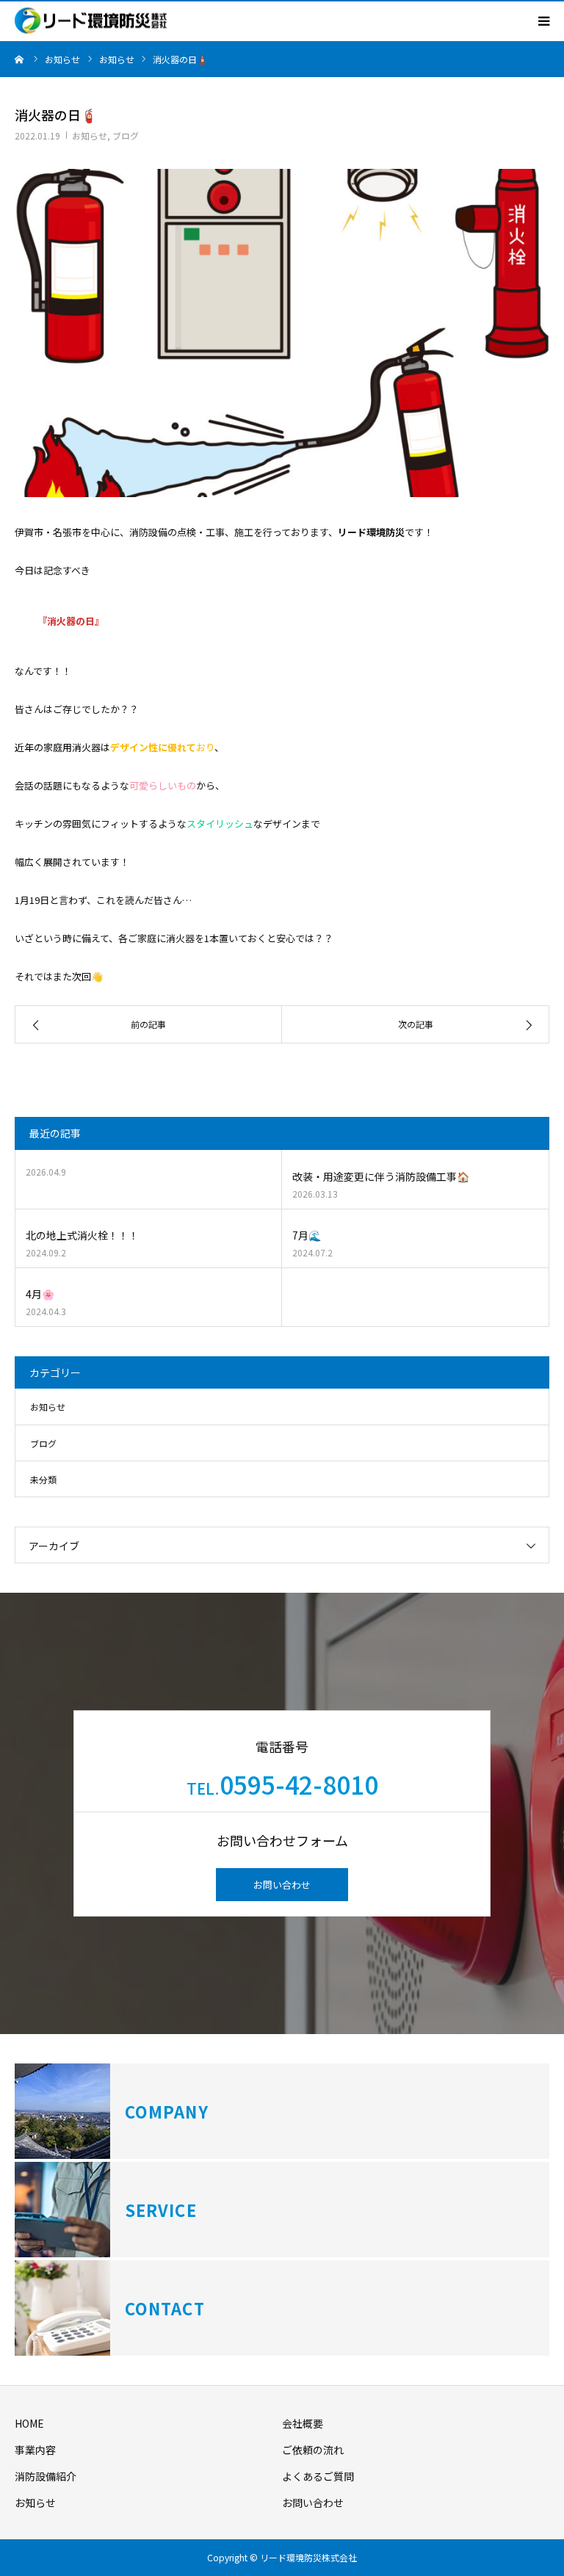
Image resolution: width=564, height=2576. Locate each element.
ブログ (126, 135)
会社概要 (303, 2423)
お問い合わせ (282, 1885)
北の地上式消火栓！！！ (82, 1235)
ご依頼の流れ (313, 2450)
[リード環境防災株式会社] (91, 21)
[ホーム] (20, 59)
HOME (29, 2423)
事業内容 (35, 2450)
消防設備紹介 (46, 2476)
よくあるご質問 (318, 2476)
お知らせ (90, 135)
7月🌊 (307, 1235)
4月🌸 (40, 1294)
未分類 (43, 1479)
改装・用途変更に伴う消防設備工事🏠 (381, 1176)
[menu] (543, 21)
